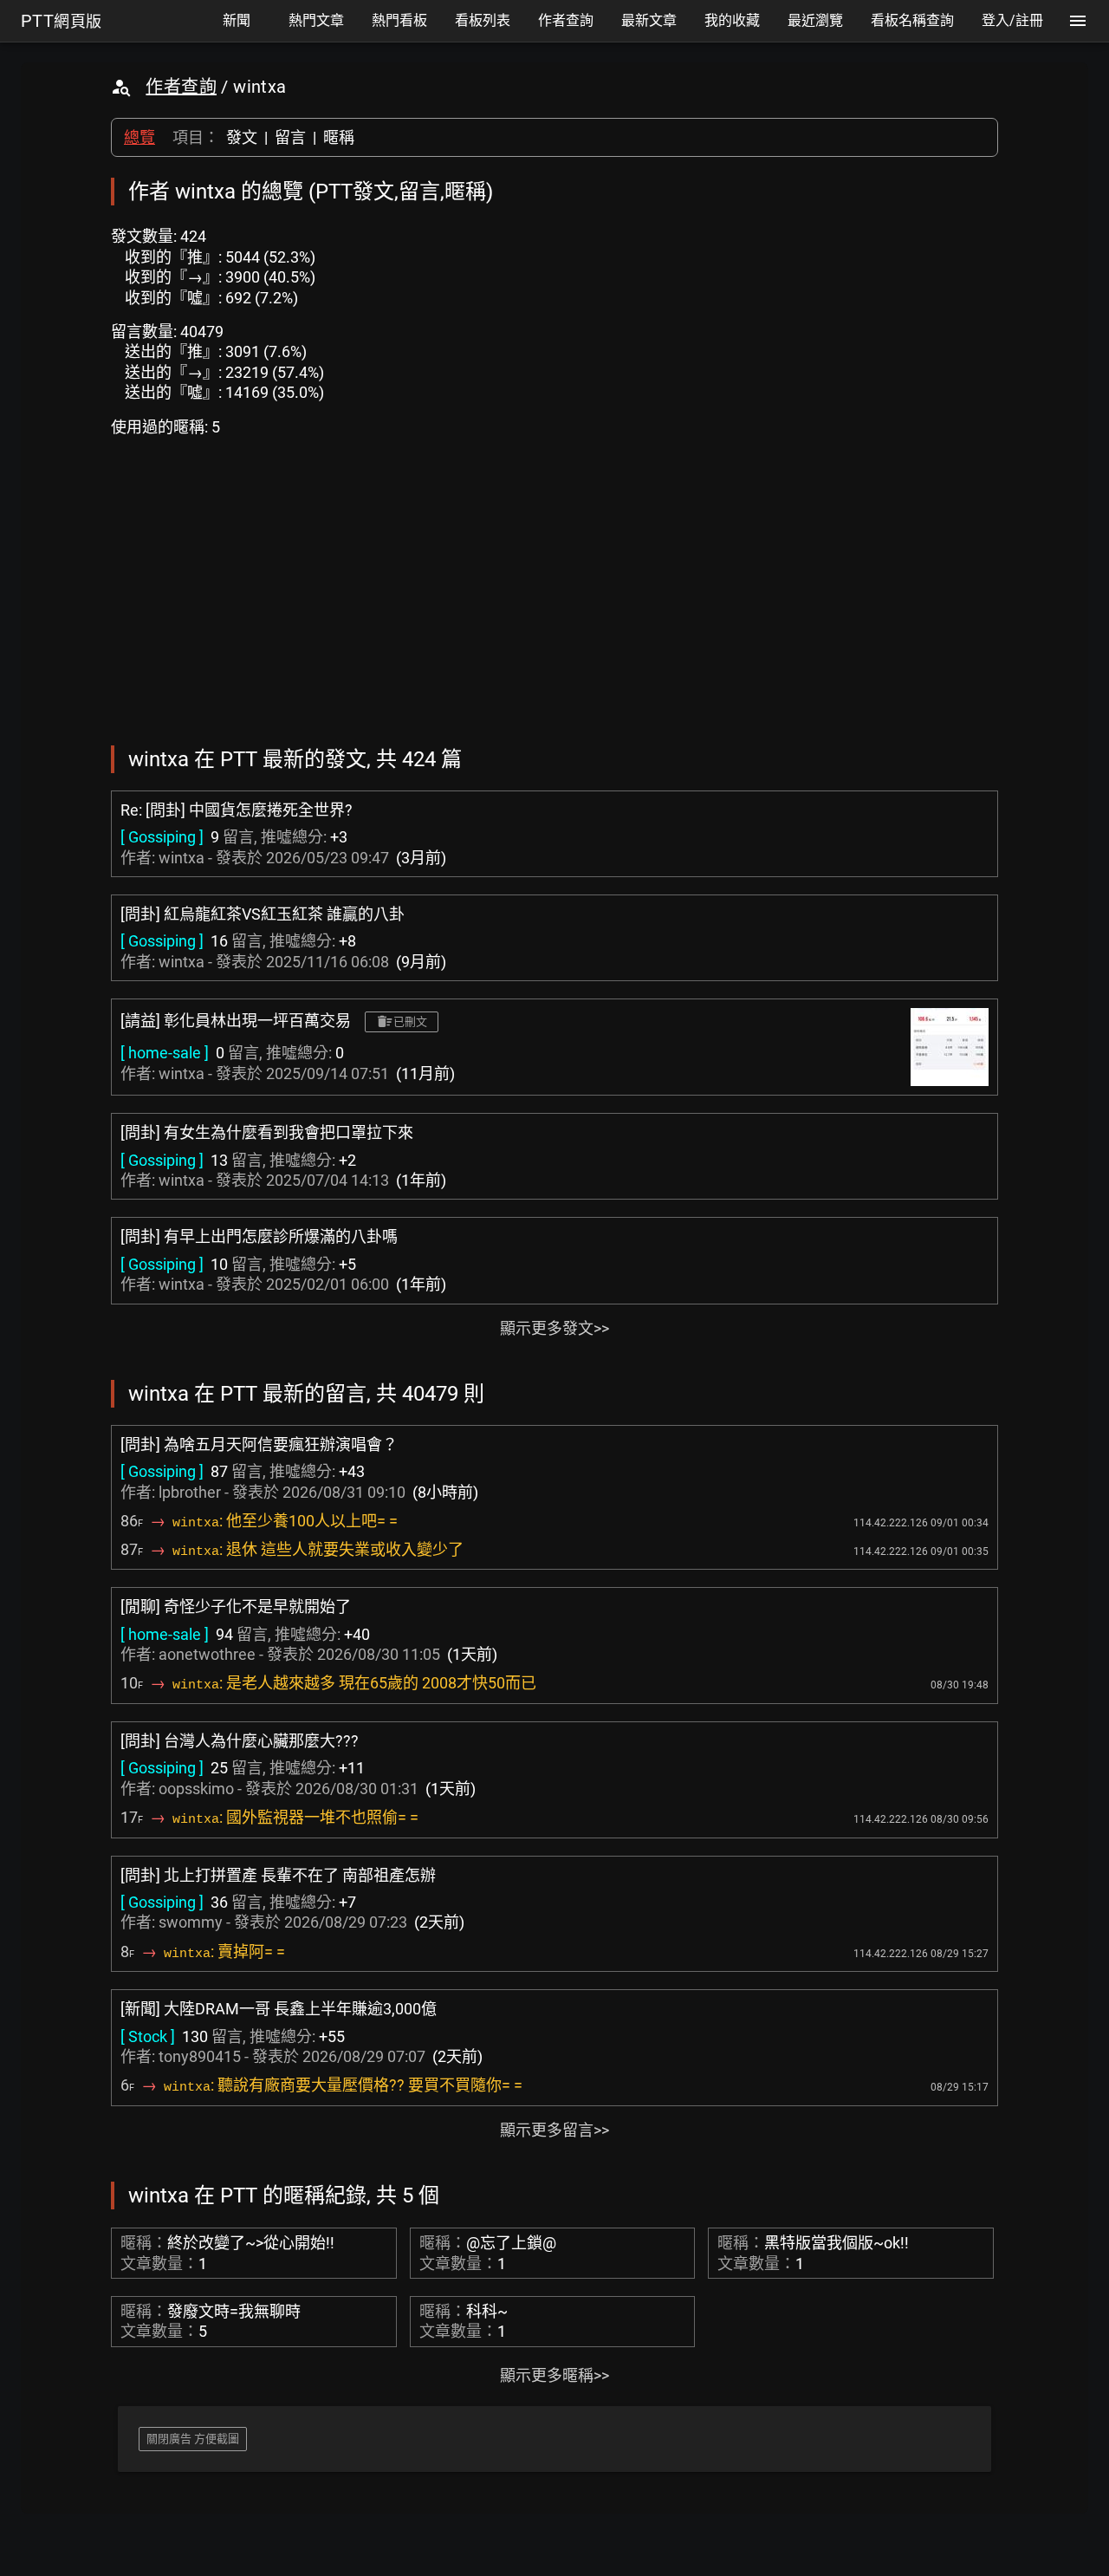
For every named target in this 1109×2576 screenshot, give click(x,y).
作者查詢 (181, 87)
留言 (290, 137)
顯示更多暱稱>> (554, 2375)
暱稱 (339, 137)
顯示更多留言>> (554, 2130)
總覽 (139, 137)
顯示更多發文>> (554, 1328)
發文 (242, 137)
